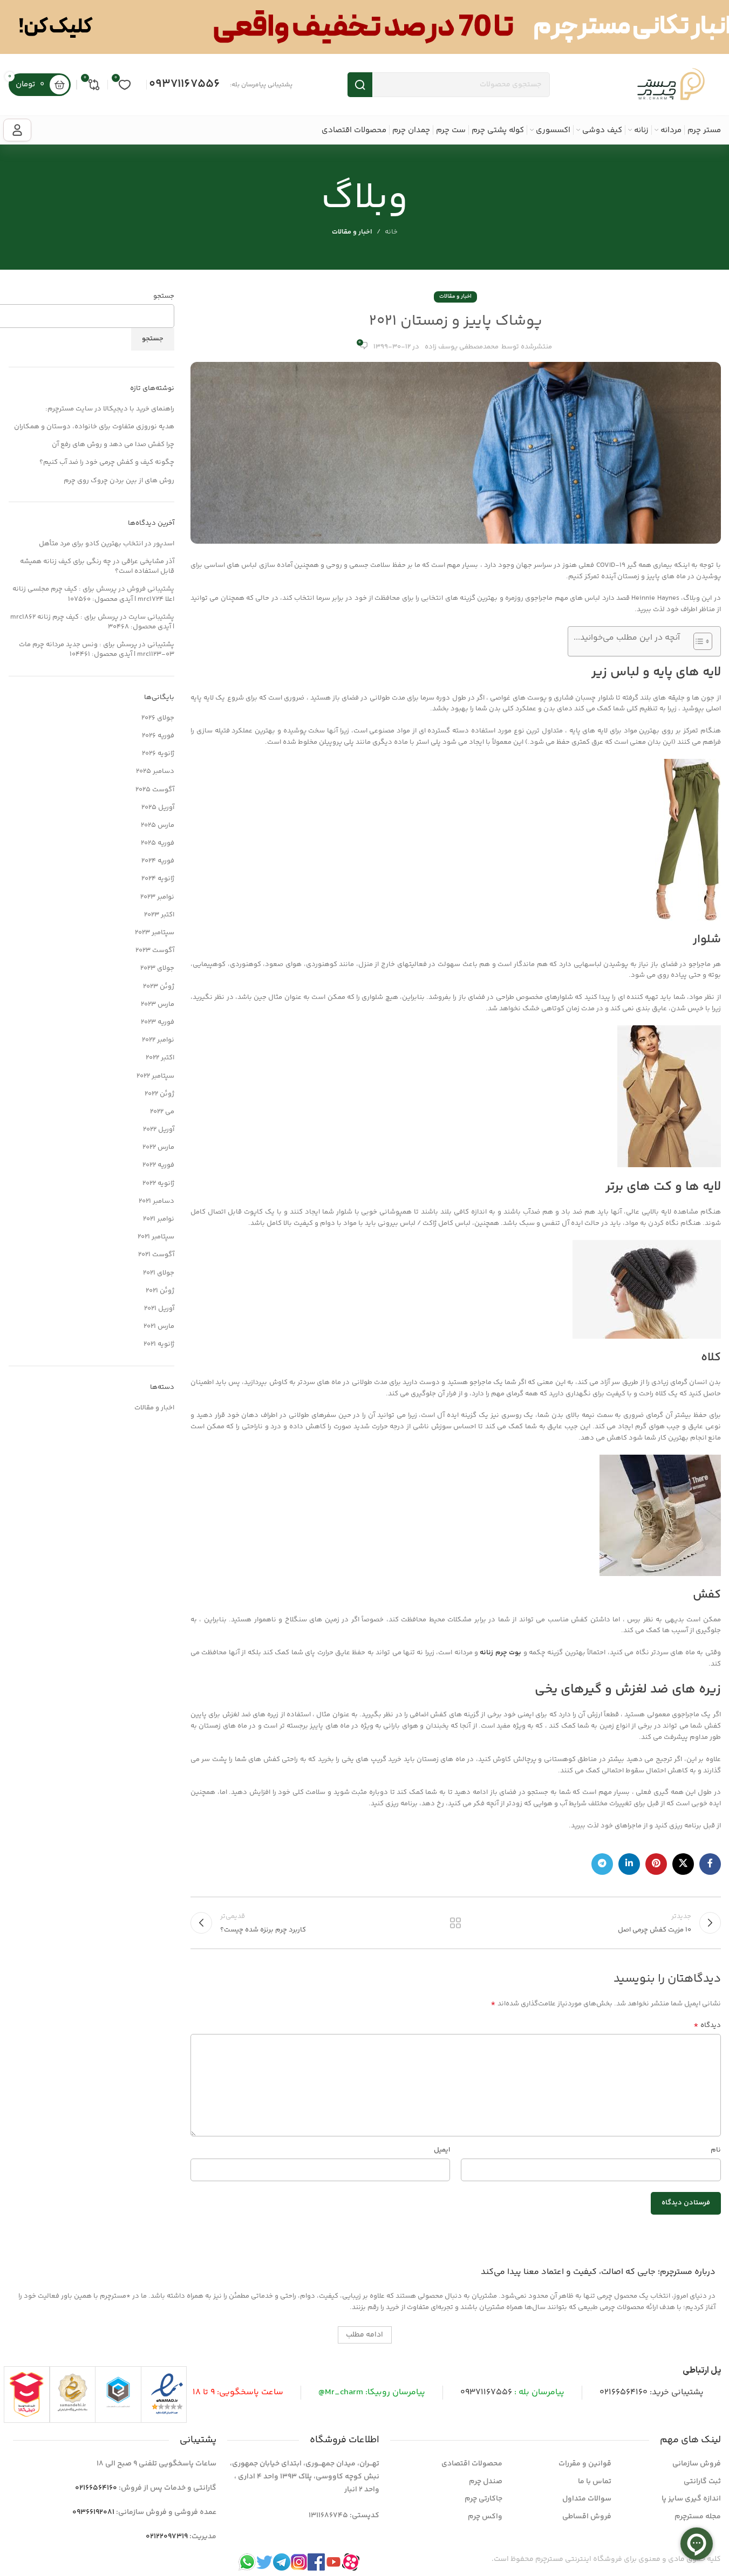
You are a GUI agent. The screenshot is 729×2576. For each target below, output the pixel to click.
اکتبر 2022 (160, 1058)
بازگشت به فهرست (455, 1923)
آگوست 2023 (155, 950)
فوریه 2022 (158, 1165)
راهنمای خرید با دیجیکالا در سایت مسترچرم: (110, 409)
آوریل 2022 (159, 1129)
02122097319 (167, 2537)
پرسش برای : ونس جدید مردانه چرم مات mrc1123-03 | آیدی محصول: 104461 (97, 649)
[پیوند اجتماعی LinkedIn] (629, 1864)
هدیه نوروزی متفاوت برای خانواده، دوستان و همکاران (94, 427)
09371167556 (185, 84)
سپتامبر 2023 (155, 933)
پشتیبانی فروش (151, 589)
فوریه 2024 (158, 861)
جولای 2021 (159, 1273)
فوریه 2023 (158, 1022)
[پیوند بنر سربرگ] (364, 27)
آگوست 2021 (156, 1255)
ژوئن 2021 (160, 1291)
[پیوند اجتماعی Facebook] (710, 1864)
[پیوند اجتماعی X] (683, 1864)
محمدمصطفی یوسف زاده (462, 347)
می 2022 (162, 1112)
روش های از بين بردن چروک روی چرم (119, 481)
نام (716, 2150)
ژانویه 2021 (159, 1344)
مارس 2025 (158, 825)
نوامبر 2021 (159, 1219)
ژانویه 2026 (158, 753)
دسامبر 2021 (156, 1201)
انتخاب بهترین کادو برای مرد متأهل (91, 544)
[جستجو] (360, 85)
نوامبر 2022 (158, 1040)
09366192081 (93, 2512)
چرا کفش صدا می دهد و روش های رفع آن (113, 444)
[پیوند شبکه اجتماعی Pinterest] (656, 1864)
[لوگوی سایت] (671, 85)
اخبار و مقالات (352, 232)
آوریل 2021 (159, 1308)
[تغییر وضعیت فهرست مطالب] (697, 641)
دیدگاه (707, 2026)
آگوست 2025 (155, 790)
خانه (391, 232)
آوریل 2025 (158, 807)
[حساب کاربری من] (17, 130)
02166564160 (624, 2392)
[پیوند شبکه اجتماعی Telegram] (602, 1864)
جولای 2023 (157, 968)
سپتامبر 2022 (155, 1076)
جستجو (164, 296)
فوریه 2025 (158, 843)
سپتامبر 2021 (156, 1237)
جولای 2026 (158, 718)
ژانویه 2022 (158, 1183)
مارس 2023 (158, 1004)
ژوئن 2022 (159, 1094)
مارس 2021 (159, 1326)
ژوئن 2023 (159, 986)
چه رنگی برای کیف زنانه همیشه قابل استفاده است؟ (97, 566)
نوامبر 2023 (157, 897)
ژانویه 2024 (158, 879)
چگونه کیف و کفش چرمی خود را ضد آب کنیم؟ (107, 462)
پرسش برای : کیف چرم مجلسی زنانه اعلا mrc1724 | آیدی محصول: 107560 (93, 594)
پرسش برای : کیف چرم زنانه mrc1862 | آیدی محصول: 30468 (92, 622)
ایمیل (442, 2150)
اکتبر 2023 (159, 915)
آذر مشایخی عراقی (148, 561)
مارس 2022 (158, 1147)
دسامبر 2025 (155, 771)
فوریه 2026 (158, 736)
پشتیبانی (161, 645)
